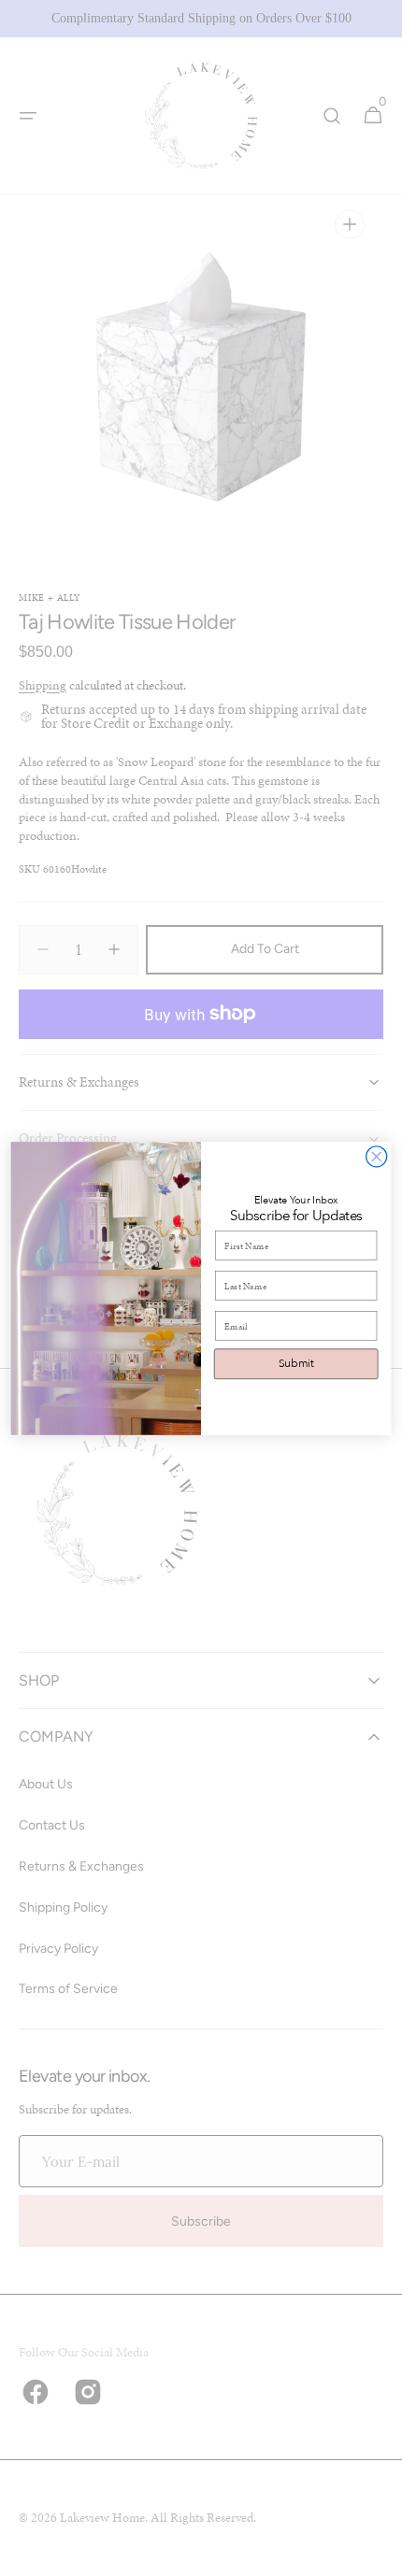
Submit (296, 1363)
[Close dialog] (377, 1156)
